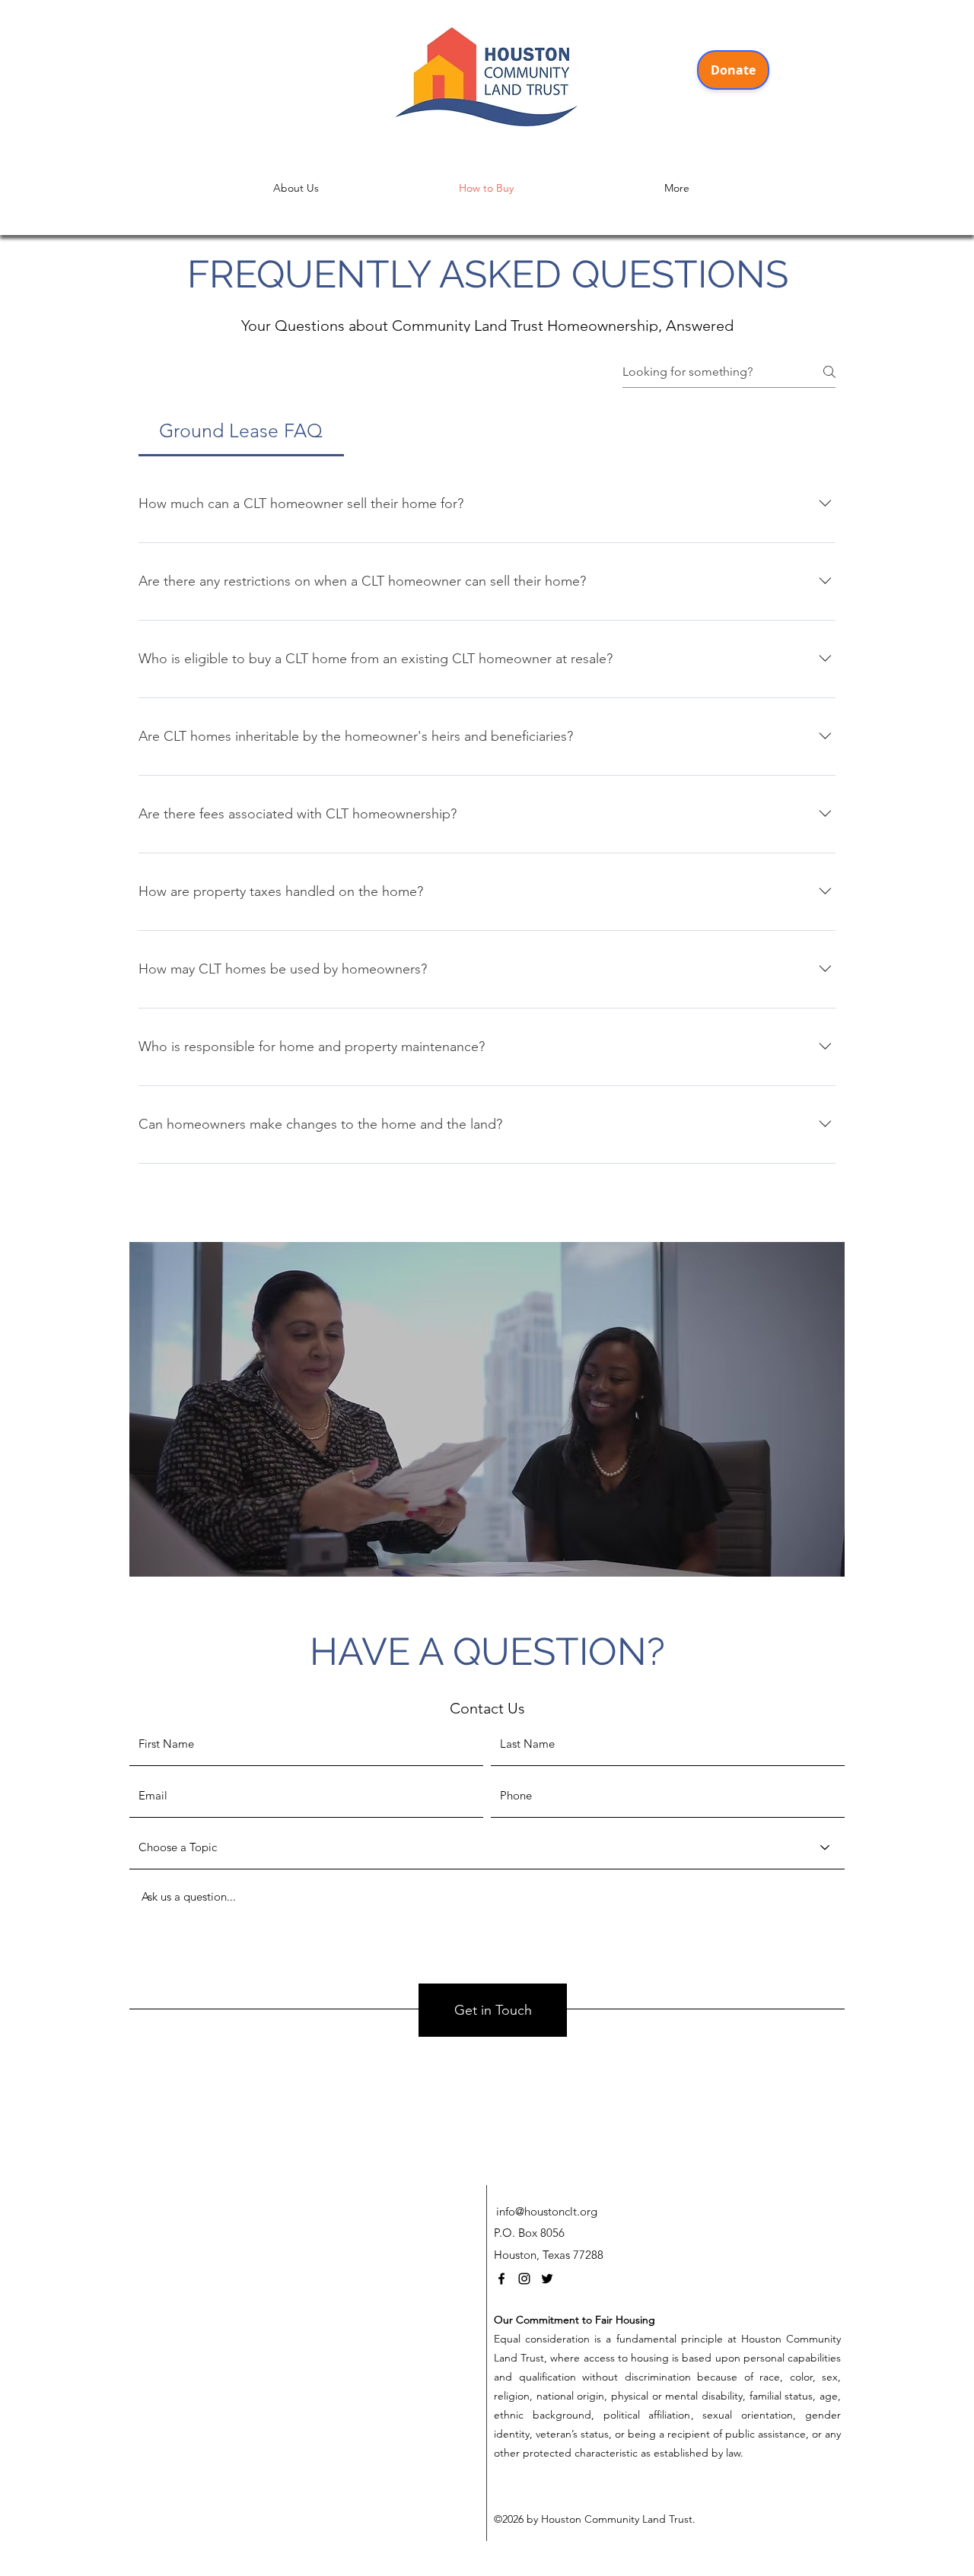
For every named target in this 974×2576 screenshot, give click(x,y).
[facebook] (501, 2279)
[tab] (241, 431)
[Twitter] (547, 2279)
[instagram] (524, 2279)
